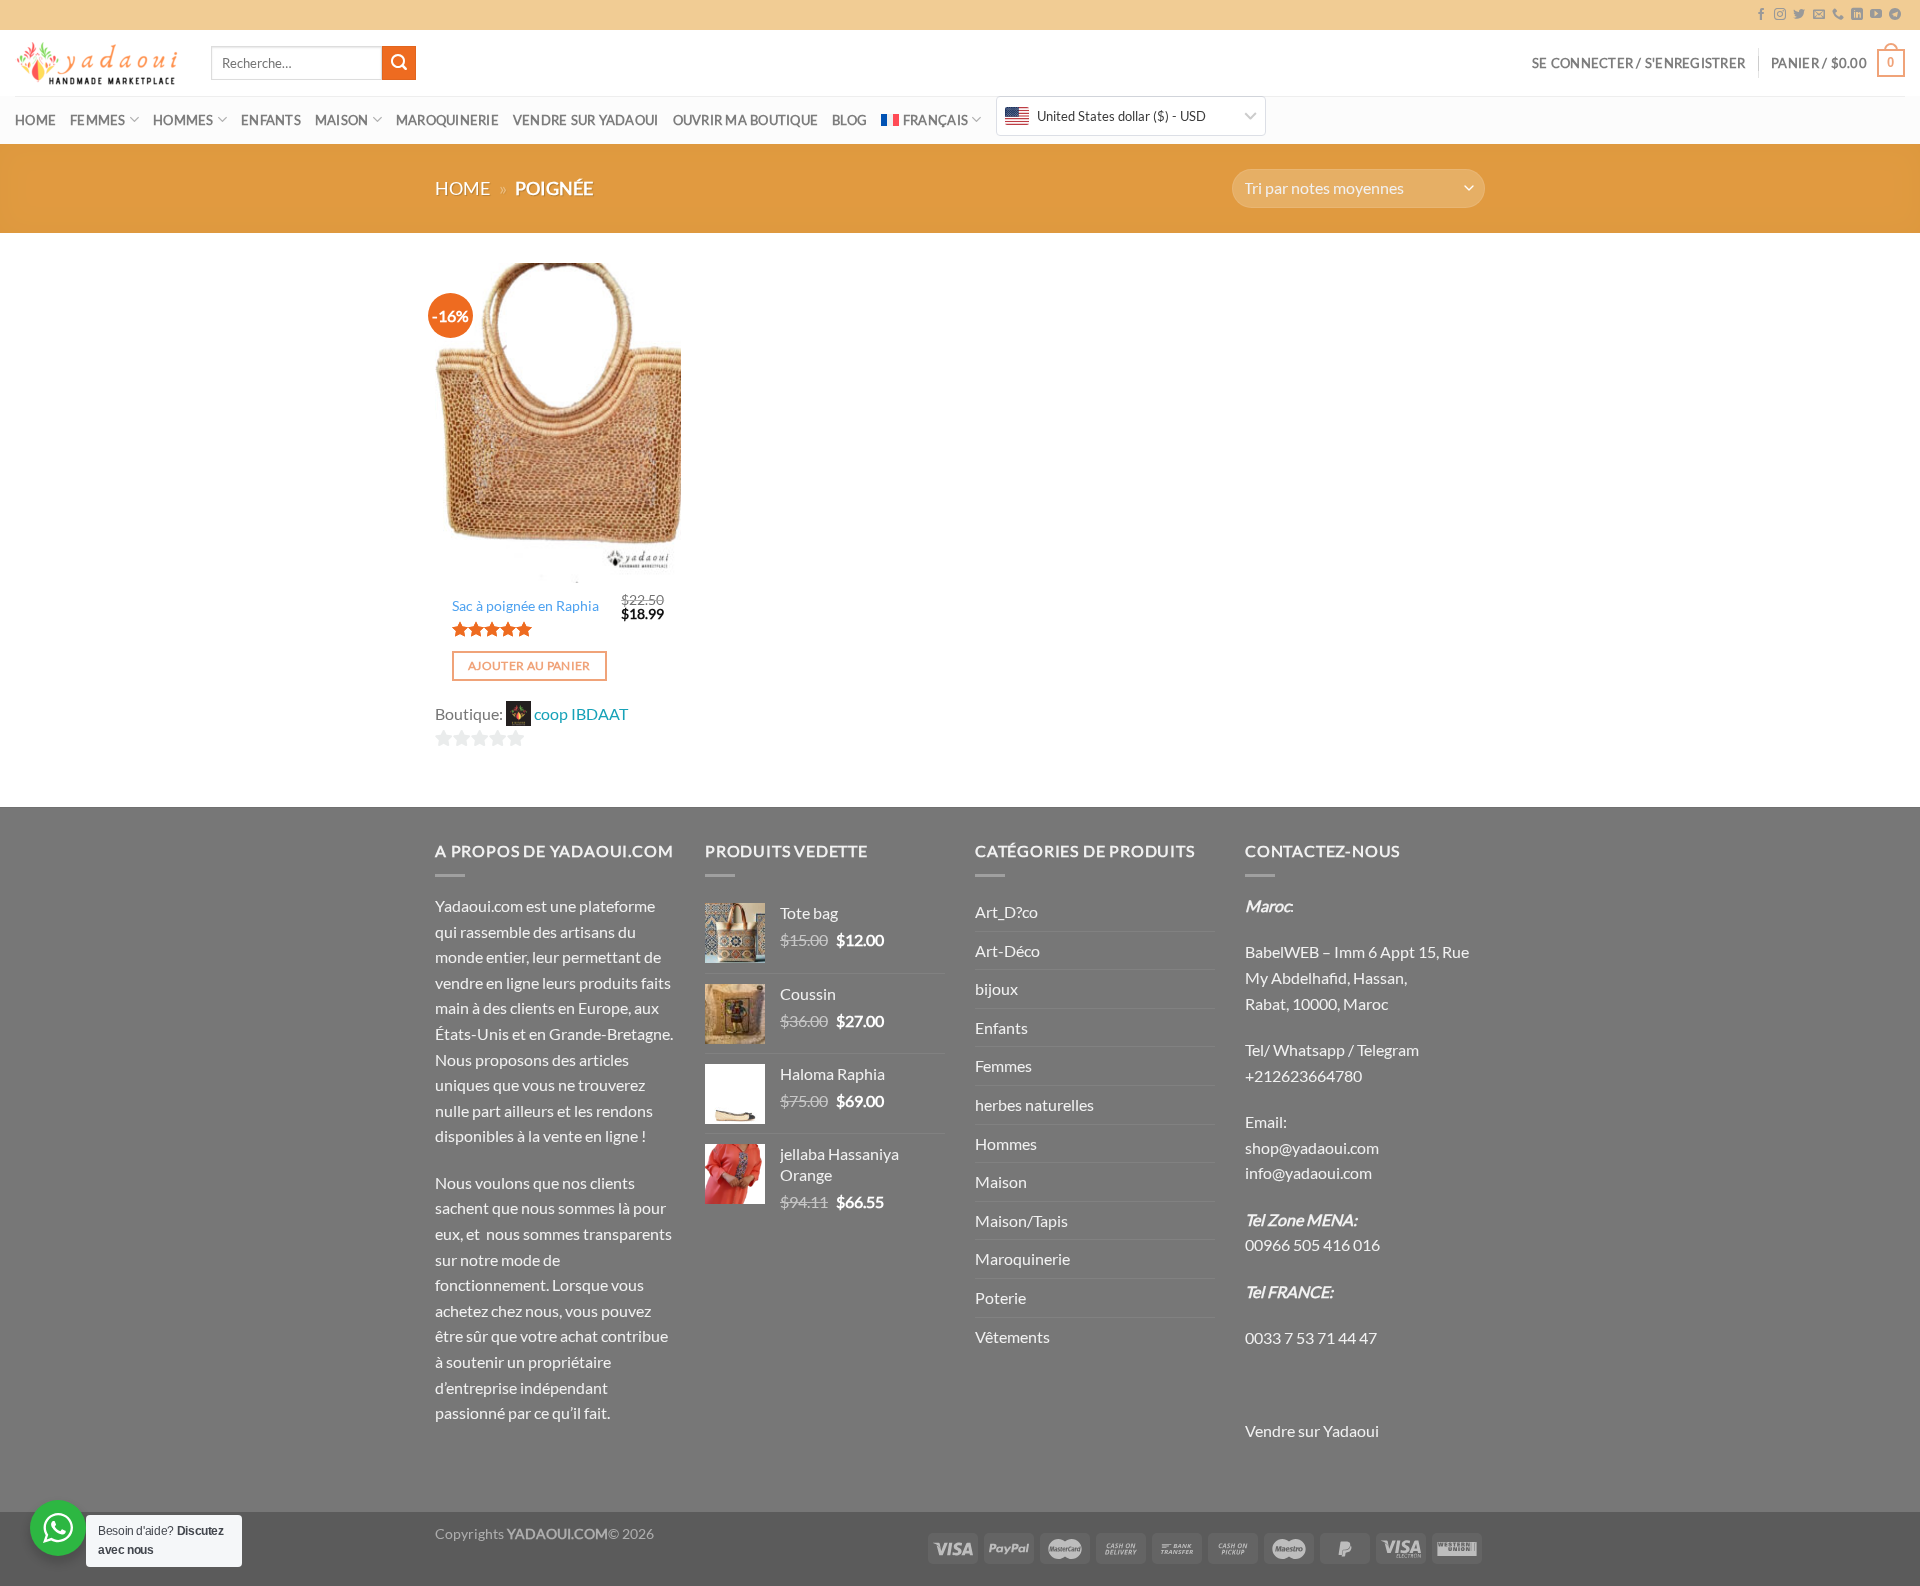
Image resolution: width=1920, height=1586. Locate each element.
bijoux (996, 988)
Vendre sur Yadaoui (586, 120)
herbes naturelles (1034, 1104)
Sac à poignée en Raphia (525, 605)
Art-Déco (1007, 950)
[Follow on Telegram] (1895, 15)
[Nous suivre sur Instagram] (1780, 15)
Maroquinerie (447, 120)
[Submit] (399, 63)
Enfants (271, 120)
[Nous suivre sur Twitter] (1799, 15)
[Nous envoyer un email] (1819, 15)
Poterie (1000, 1297)
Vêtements (1012, 1336)
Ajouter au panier (529, 665)
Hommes (183, 120)
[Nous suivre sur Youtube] (1876, 15)
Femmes (98, 120)
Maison (342, 120)
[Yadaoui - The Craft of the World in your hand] (98, 63)
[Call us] (1838, 15)
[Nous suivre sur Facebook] (1761, 15)
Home (35, 120)
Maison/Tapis (1021, 1220)
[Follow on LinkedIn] (1857, 15)
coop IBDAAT (581, 713)
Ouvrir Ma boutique (746, 120)
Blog (849, 120)
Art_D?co (1006, 911)
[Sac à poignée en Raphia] (558, 423)
